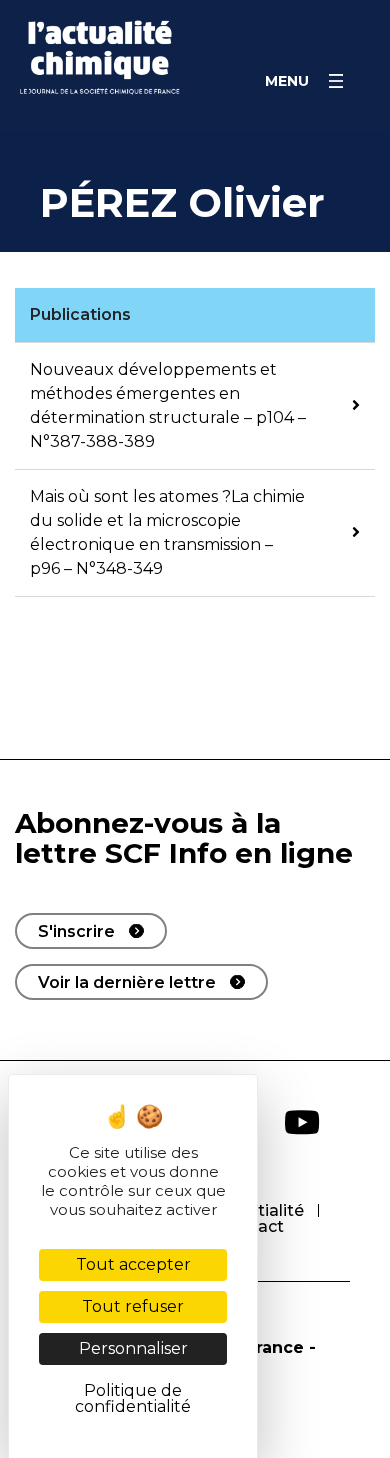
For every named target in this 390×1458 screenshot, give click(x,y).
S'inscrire (76, 931)
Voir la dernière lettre (127, 982)
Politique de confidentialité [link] (133, 1398)
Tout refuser (133, 1306)
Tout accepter (133, 1264)
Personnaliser (133, 1348)
